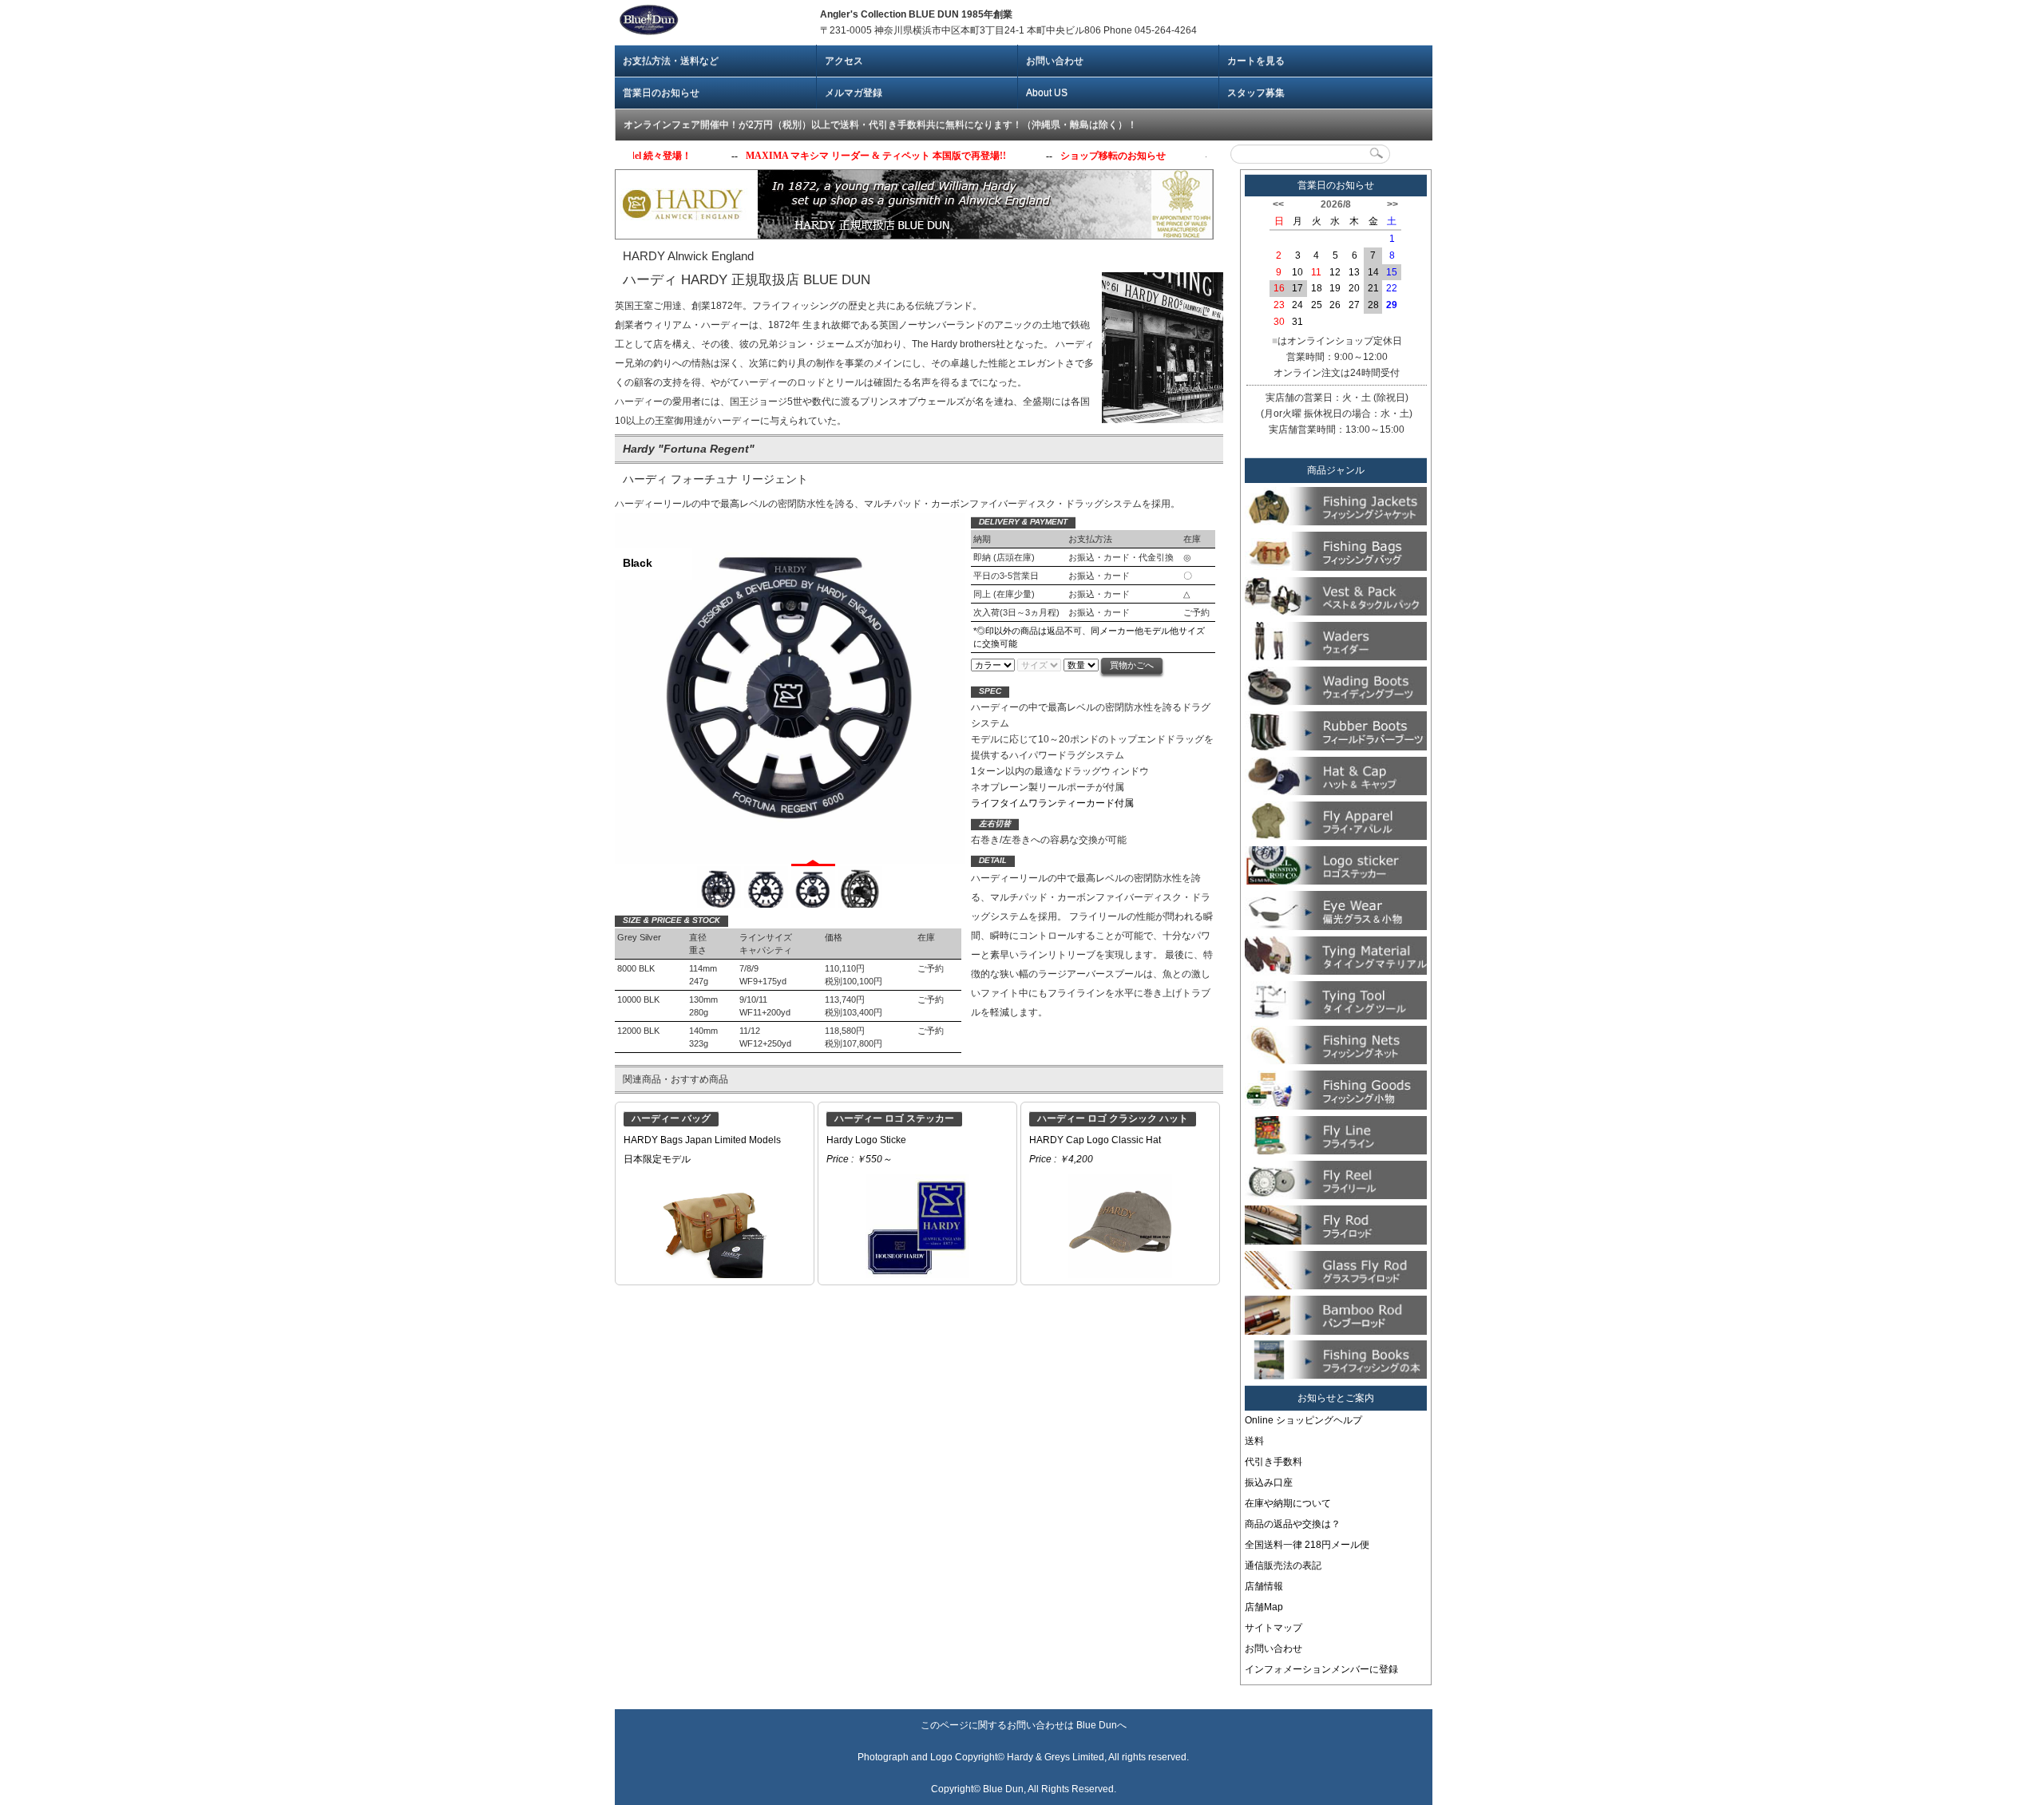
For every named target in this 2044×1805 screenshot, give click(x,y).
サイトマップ (1274, 1628)
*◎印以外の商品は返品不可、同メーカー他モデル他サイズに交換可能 (1089, 637)
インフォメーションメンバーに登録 (1321, 1669)
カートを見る (1256, 61)
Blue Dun (1097, 1725)
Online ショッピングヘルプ (1303, 1420)
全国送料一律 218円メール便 (1307, 1545)
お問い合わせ (1055, 61)
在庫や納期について (1288, 1503)
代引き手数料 (1274, 1462)
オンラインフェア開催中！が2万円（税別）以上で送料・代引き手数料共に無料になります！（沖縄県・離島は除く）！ (880, 125)
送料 (1254, 1441)
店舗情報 (1264, 1586)
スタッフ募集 (1256, 93)
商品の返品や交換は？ (1293, 1524)
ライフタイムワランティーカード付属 (1052, 803)
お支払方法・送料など (671, 61)
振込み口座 (1269, 1482)
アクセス (844, 61)
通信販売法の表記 (1283, 1566)
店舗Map (1264, 1607)
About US (1047, 93)
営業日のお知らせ (661, 93)
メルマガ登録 (854, 93)
